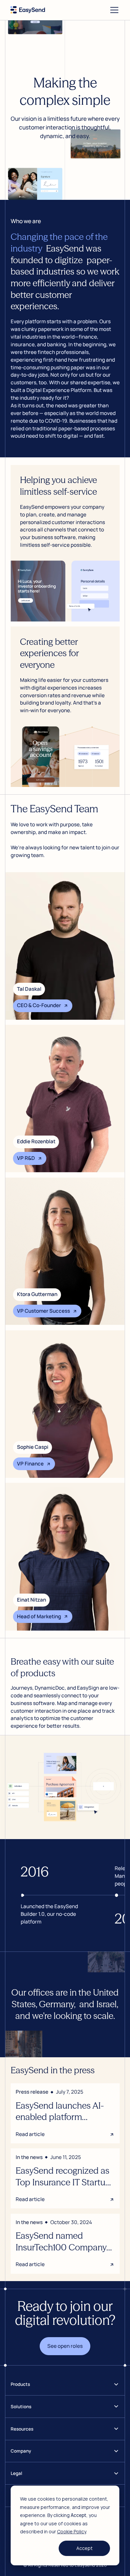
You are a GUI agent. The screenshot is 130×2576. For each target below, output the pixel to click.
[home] (28, 10)
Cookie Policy (71, 2531)
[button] (113, 10)
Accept (84, 2548)
